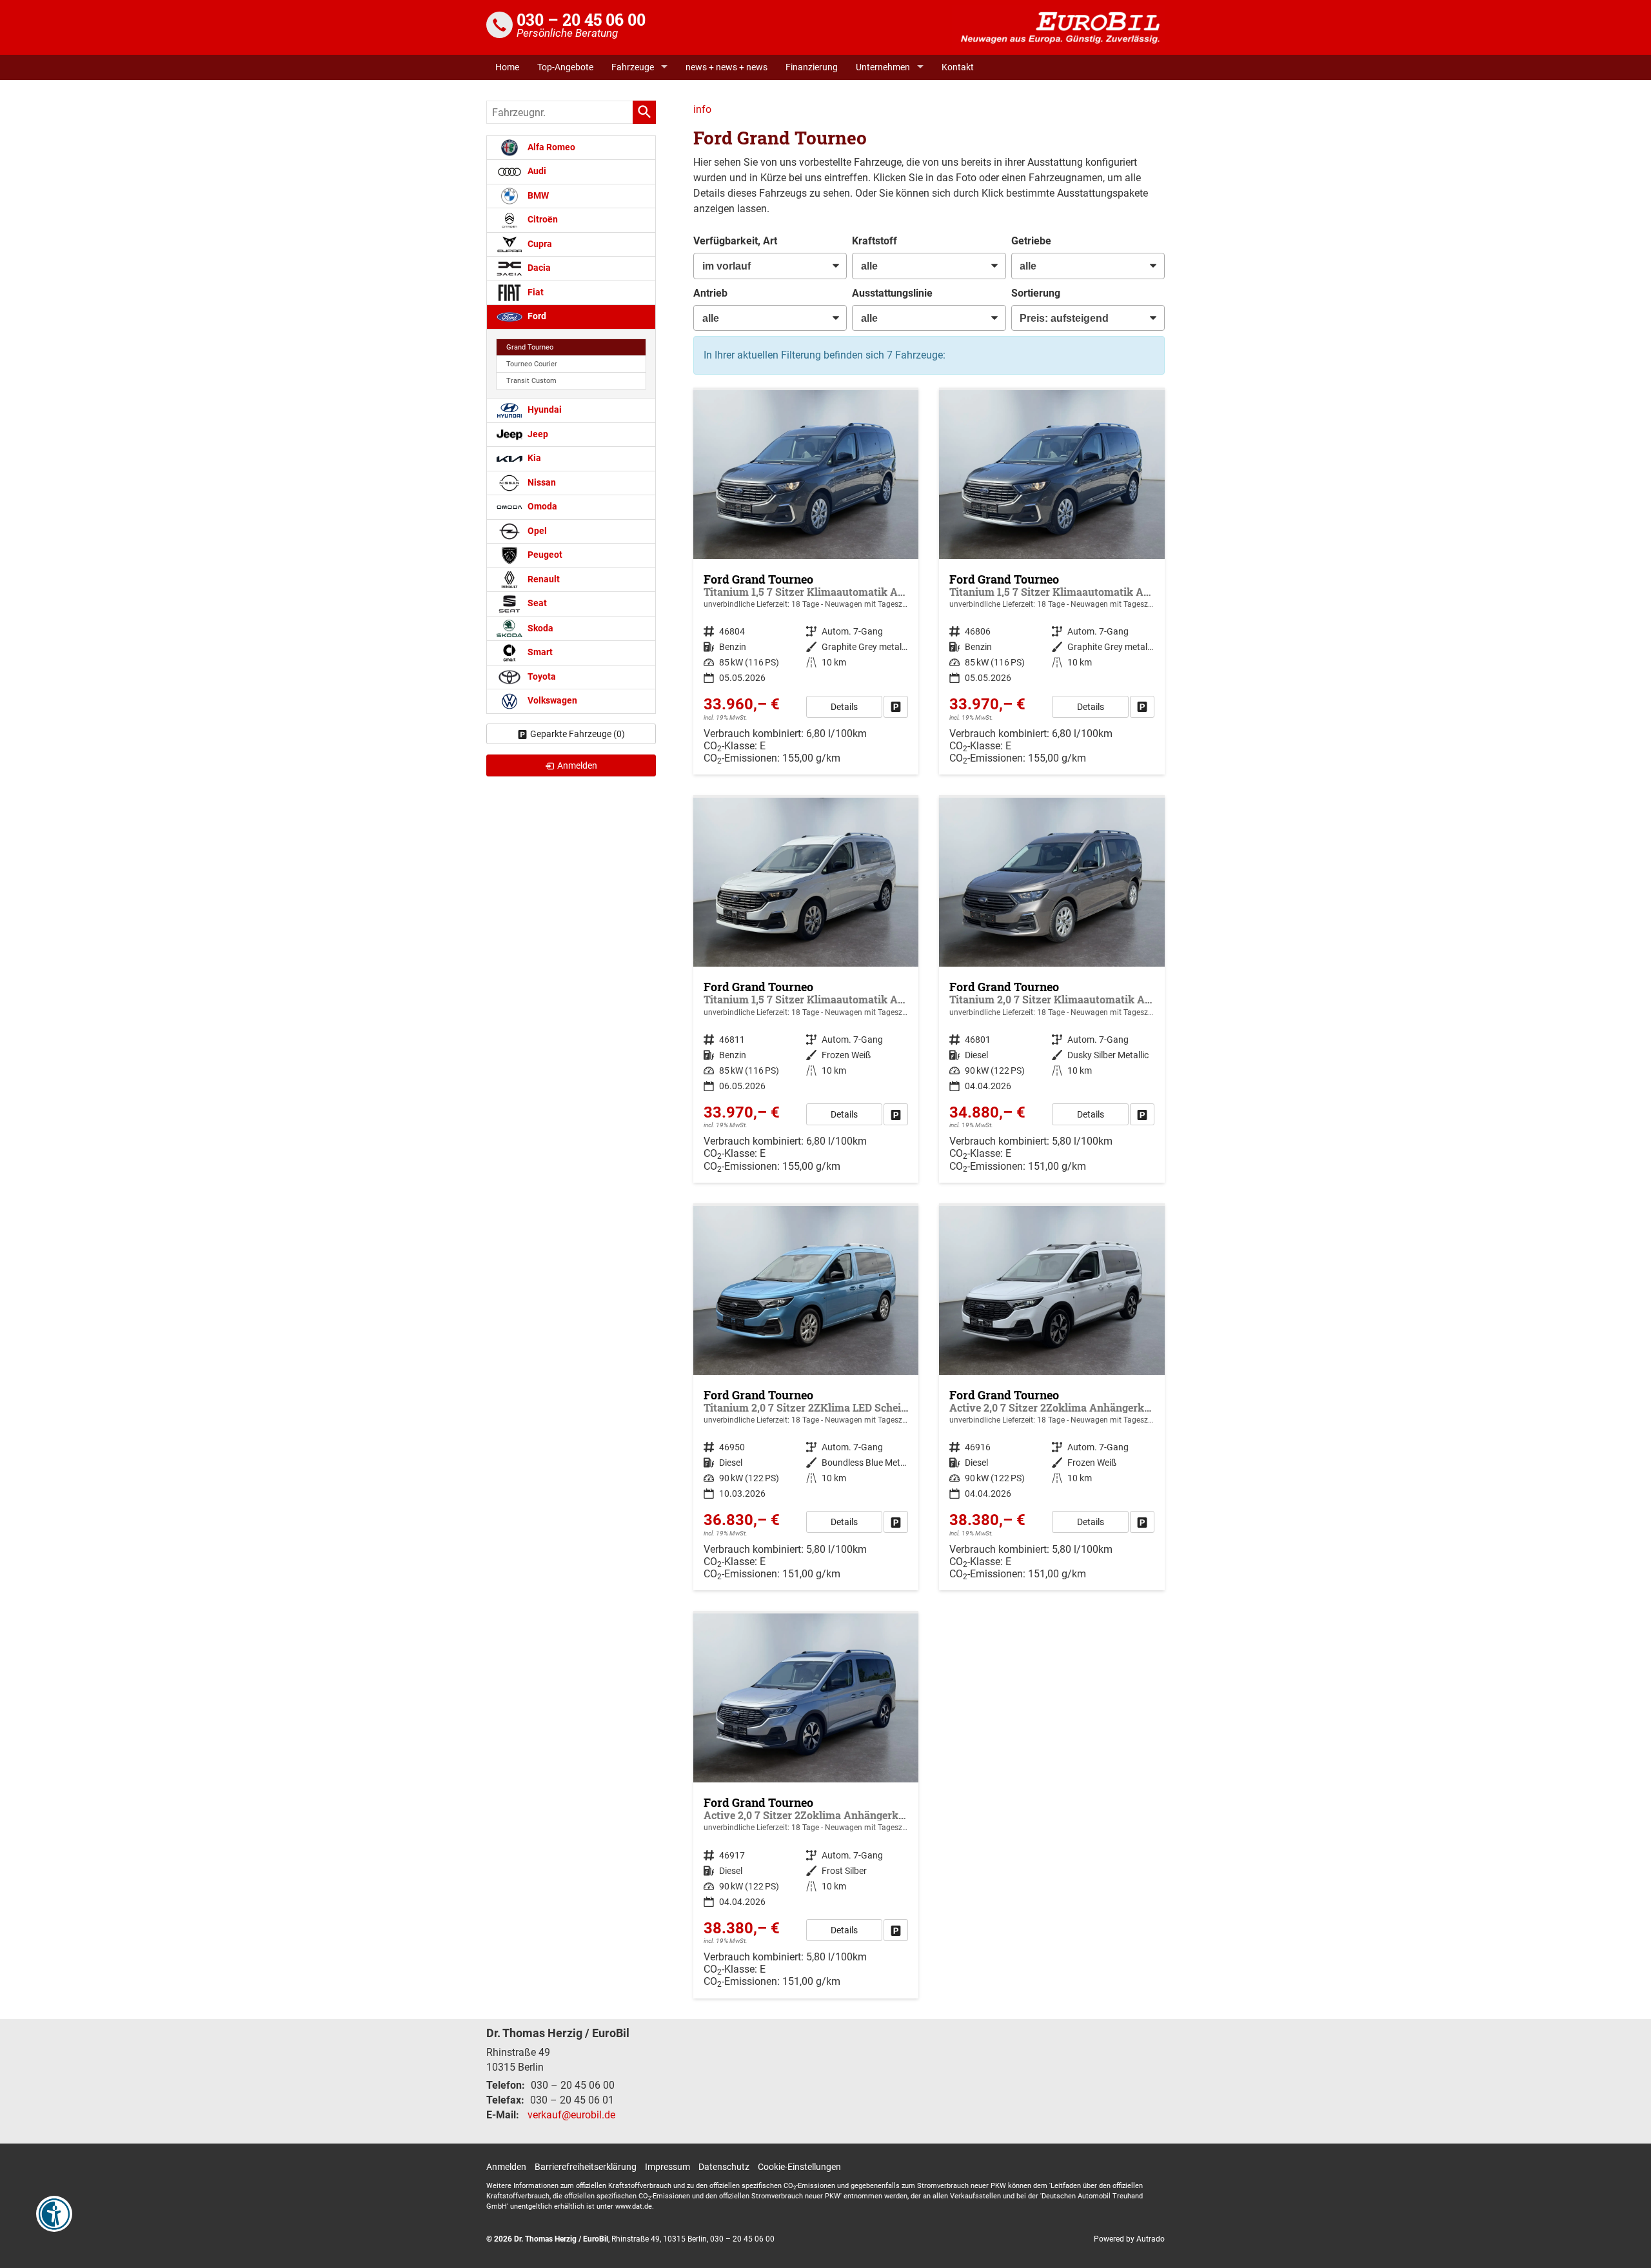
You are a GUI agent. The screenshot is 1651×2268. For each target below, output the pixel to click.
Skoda (539, 628)
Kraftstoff (875, 241)
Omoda (541, 507)
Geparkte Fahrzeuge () (578, 734)
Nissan (541, 483)
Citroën (542, 220)
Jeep (537, 434)
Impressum (667, 2167)
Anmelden (506, 2167)
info (702, 109)
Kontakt (958, 67)
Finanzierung (812, 67)
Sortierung (1036, 293)
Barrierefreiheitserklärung (586, 2167)
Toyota (541, 677)
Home (507, 67)
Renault (543, 579)
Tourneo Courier (532, 364)
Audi (536, 171)
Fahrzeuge (633, 67)
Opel (536, 531)
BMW (537, 196)
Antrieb (710, 293)
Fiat (535, 292)
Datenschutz (724, 2167)
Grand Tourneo (530, 347)
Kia (533, 458)
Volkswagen (551, 701)
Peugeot (544, 555)
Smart (539, 652)
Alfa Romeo (550, 147)
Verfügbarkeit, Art (735, 241)
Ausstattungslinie (892, 293)
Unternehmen (883, 67)
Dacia (538, 268)
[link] (896, 707)
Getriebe (1031, 241)
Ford (536, 316)
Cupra (539, 244)
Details (844, 707)
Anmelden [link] (577, 765)
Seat (536, 603)
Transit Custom (531, 381)
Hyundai (544, 410)
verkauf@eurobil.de (571, 2115)
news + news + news (727, 67)
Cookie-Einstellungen (799, 2167)
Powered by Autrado (1129, 2239)
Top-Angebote (565, 67)
